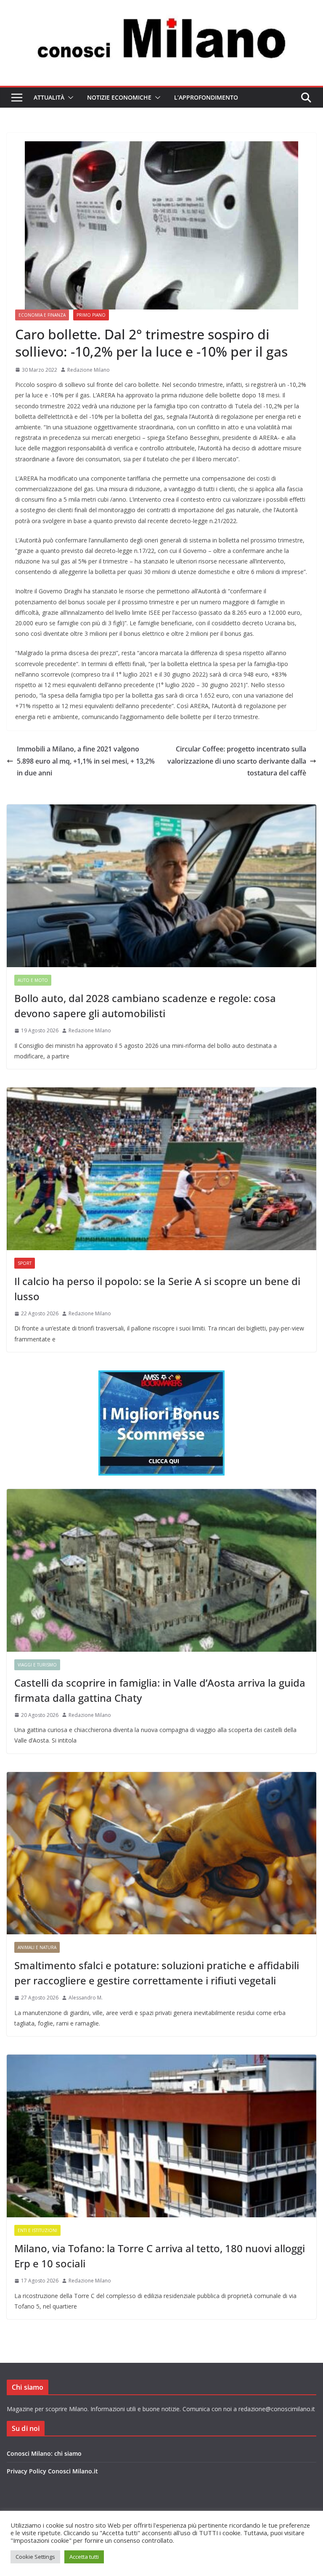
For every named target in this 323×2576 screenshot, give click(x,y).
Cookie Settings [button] (35, 2557)
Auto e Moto (33, 980)
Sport (25, 1263)
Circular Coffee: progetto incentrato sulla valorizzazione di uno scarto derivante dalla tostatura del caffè (237, 761)
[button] (69, 98)
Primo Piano (91, 315)
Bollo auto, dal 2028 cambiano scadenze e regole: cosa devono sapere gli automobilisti (145, 1006)
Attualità (49, 97)
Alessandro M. (86, 1998)
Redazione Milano (89, 370)
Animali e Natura (37, 1947)
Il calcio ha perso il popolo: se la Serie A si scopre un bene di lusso (157, 1289)
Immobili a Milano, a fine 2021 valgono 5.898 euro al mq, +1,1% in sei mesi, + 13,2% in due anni (86, 761)
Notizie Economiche (119, 97)
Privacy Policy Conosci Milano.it (52, 2471)
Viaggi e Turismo (37, 1665)
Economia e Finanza (42, 315)
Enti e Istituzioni (37, 2230)
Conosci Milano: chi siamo (44, 2453)
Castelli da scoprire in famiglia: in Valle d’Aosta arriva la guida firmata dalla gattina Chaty (160, 1690)
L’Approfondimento (206, 97)
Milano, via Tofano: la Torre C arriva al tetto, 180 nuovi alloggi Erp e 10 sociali (160, 2256)
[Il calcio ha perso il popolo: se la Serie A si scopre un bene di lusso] (161, 1169)
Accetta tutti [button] (84, 2557)
